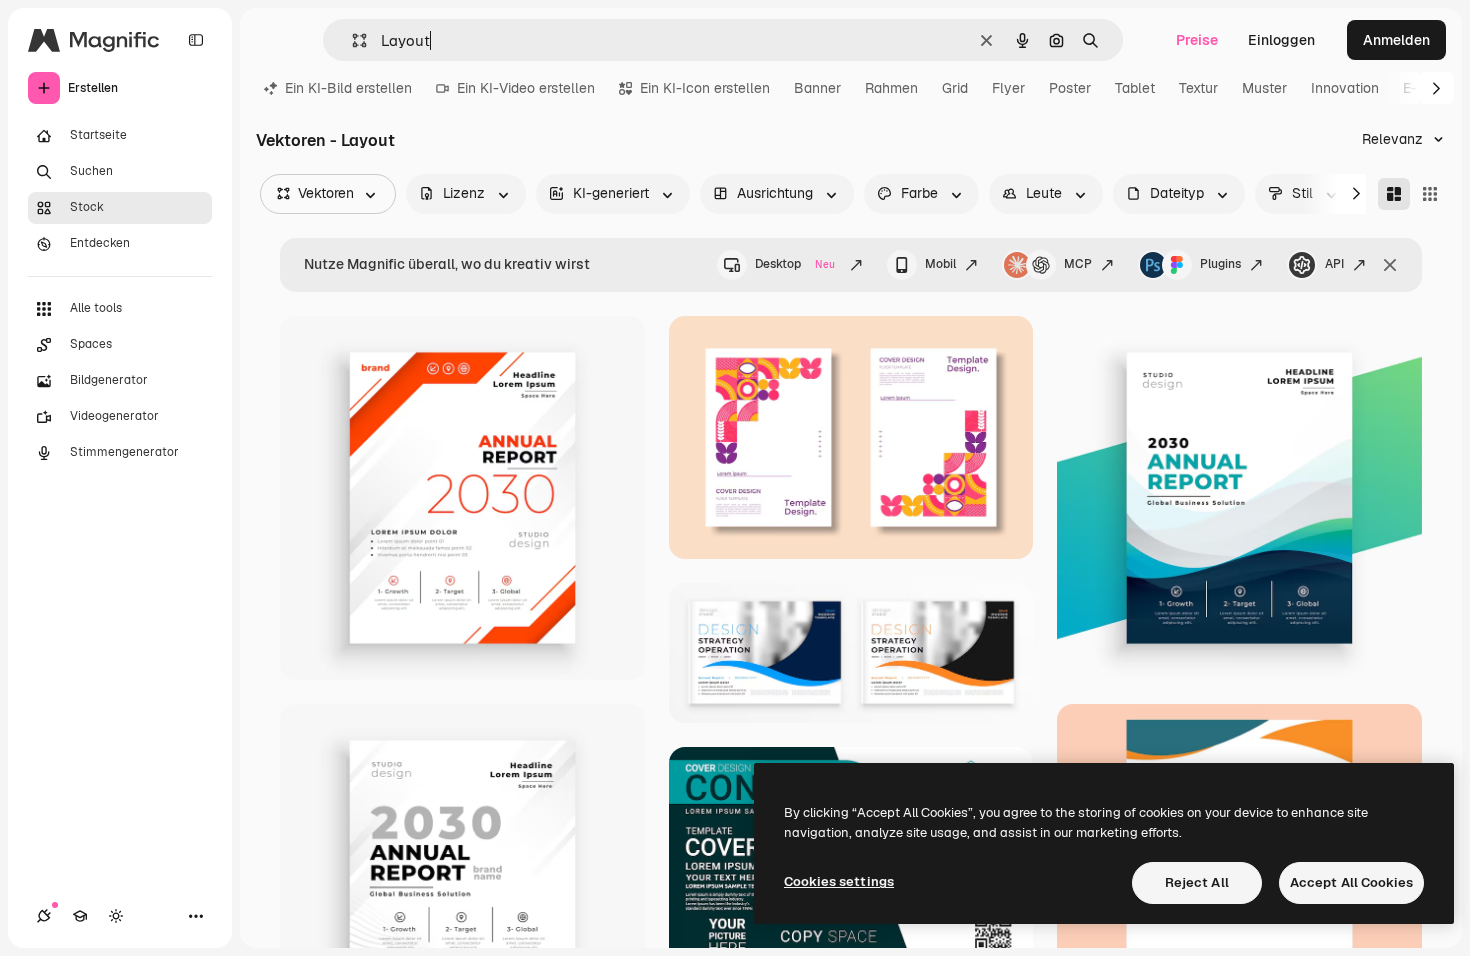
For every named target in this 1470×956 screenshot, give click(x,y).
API (1334, 264)
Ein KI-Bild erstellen (348, 88)
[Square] (1430, 194)
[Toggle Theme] (116, 916)
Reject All (1197, 882)
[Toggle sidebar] (196, 40)
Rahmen (891, 88)
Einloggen (1281, 40)
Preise (1197, 40)
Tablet (1135, 88)
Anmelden (1396, 40)
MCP (1078, 264)
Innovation (1345, 88)
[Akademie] (80, 916)
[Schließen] (1390, 265)
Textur (1198, 88)
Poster (1070, 88)
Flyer (1008, 88)
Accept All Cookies (1351, 882)
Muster (1264, 88)
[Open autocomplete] (351, 40)
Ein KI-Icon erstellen (705, 88)
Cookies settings (839, 881)
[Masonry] (1394, 194)
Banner (817, 88)
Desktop (795, 264)
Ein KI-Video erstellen (526, 88)
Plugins (1220, 264)
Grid (955, 88)
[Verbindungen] (44, 916)
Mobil (940, 264)
